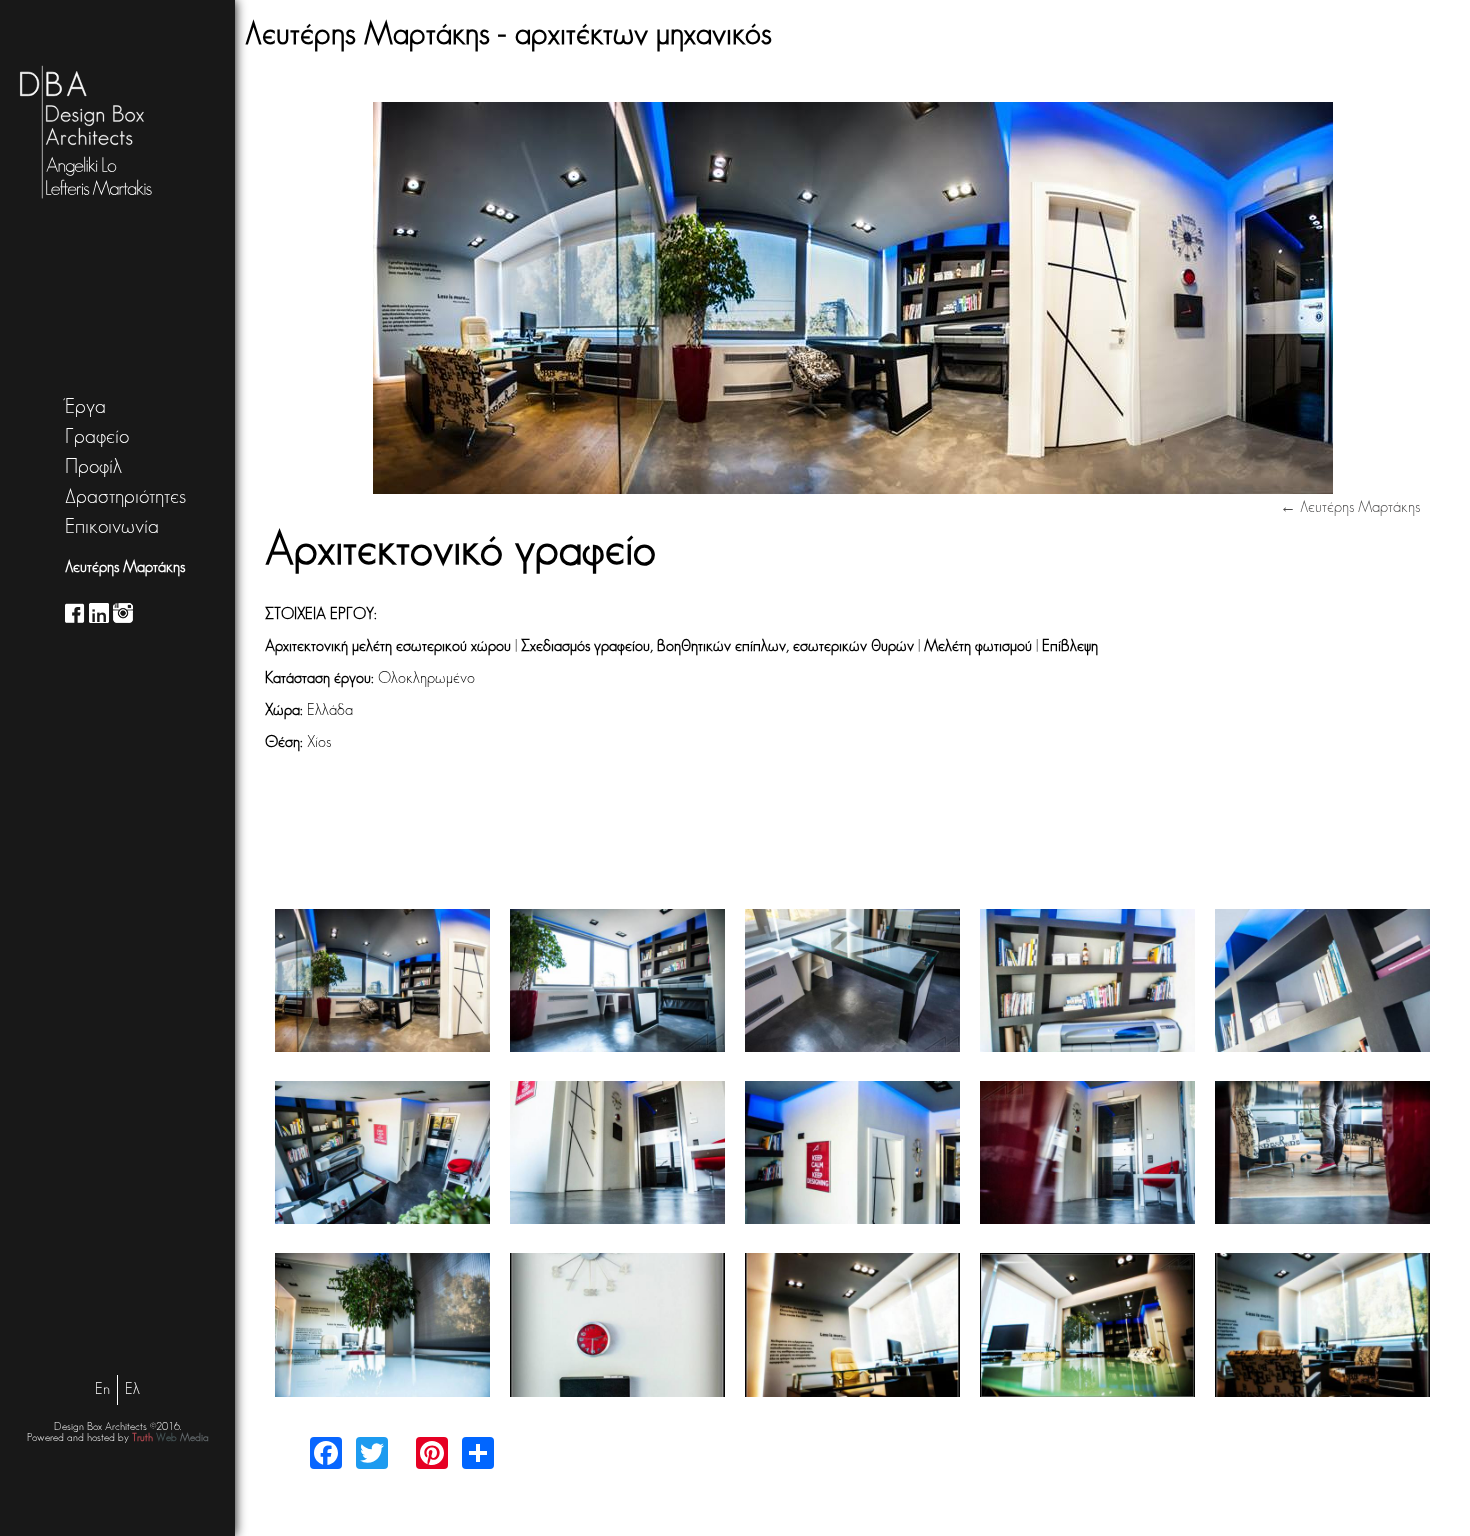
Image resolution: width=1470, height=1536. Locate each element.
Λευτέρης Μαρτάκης (125, 568)
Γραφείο (97, 437)
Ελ (132, 1390)
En (102, 1390)
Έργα (85, 407)
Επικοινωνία (112, 527)
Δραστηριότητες (125, 497)
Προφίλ (93, 467)
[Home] (68, 133)
